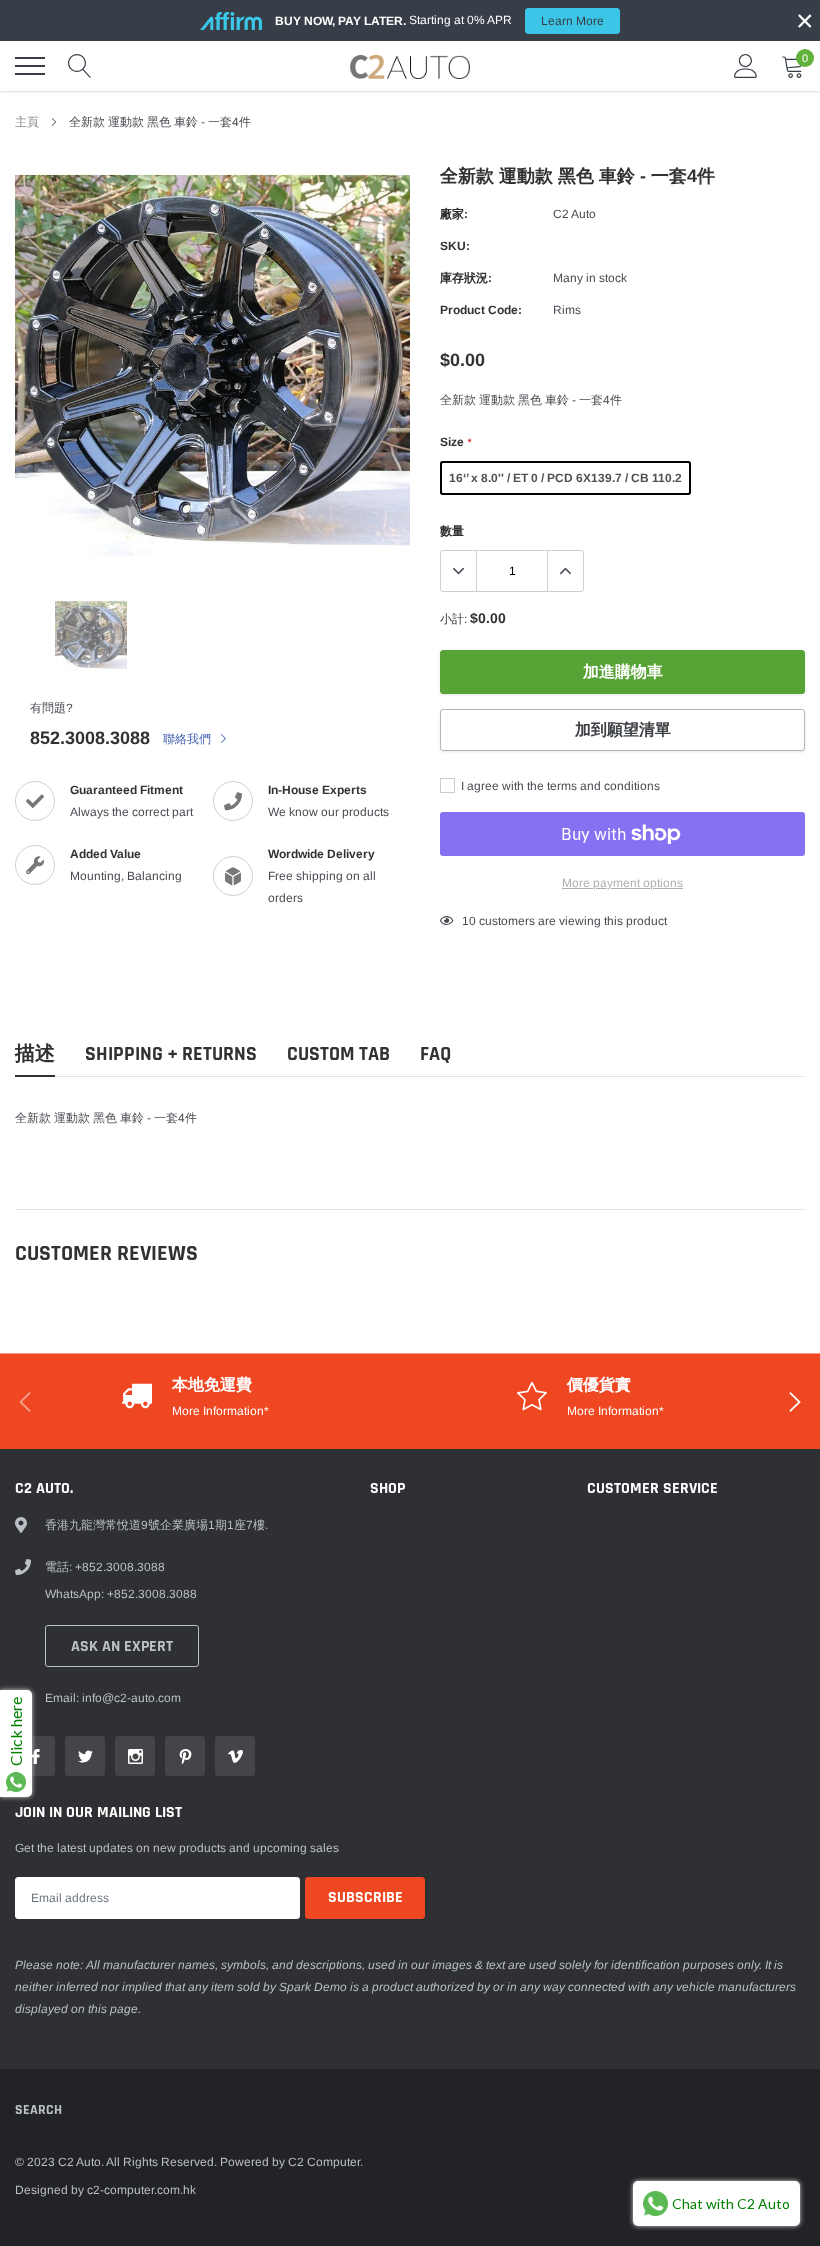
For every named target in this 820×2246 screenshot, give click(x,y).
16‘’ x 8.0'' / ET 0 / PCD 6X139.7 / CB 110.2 (565, 478)
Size (455, 442)
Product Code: (481, 310)
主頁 (27, 122)
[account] (746, 66)
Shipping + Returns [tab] (171, 1054)
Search (38, 2110)
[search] (80, 66)
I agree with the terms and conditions (559, 786)
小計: (453, 619)
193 (472, 921)
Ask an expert (122, 1646)
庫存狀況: (466, 278)
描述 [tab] (35, 1054)
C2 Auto (574, 214)
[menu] (30, 66)
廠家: (454, 214)
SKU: (455, 246)
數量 (452, 531)
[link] (91, 636)
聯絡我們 (188, 739)
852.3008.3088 (90, 738)
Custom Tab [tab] (338, 1054)
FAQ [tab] (435, 1054)
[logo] (410, 66)
